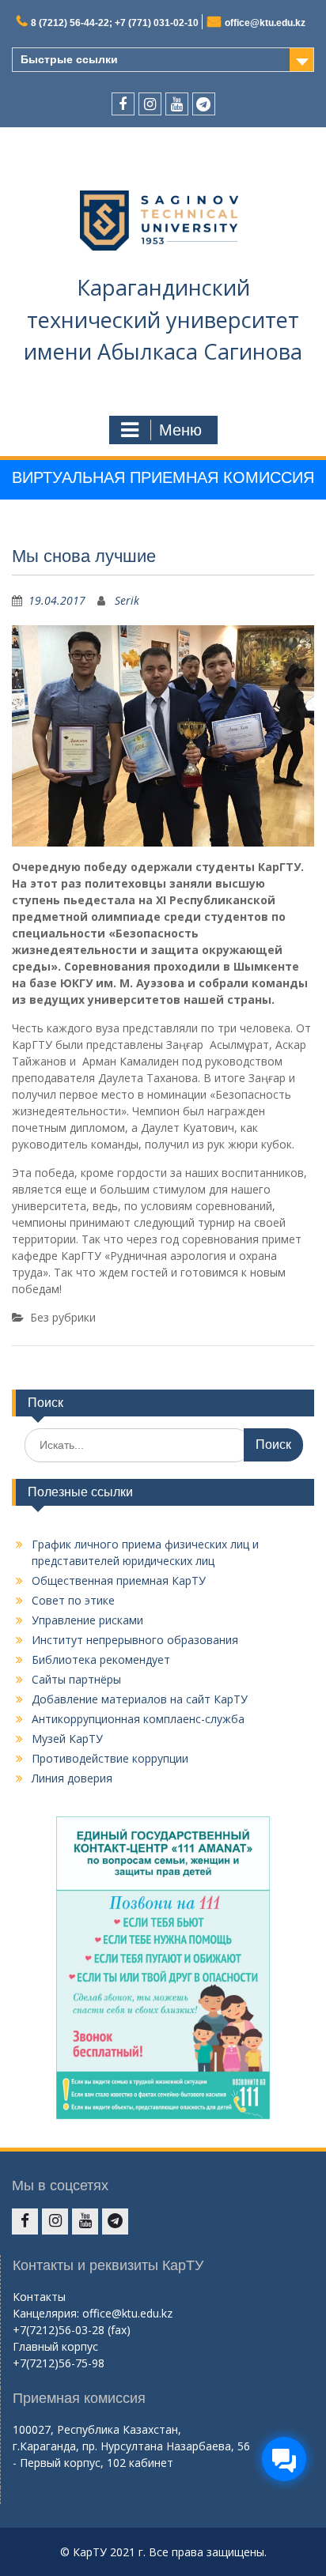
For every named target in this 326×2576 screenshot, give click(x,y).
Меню (180, 430)
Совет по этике (73, 1600)
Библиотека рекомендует (101, 1660)
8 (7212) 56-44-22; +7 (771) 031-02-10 (115, 23)
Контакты (39, 2297)
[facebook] (123, 104)
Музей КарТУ (67, 1739)
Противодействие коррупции (110, 1758)
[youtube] (177, 104)
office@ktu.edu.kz (265, 23)
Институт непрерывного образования (135, 1640)
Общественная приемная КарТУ (119, 1580)
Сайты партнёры (76, 1679)
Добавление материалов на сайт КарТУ (140, 1699)
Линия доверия (72, 1778)
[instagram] (150, 104)
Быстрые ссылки (69, 59)
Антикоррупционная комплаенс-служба (138, 1719)
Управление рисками (87, 1620)
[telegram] (204, 104)
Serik (127, 600)
